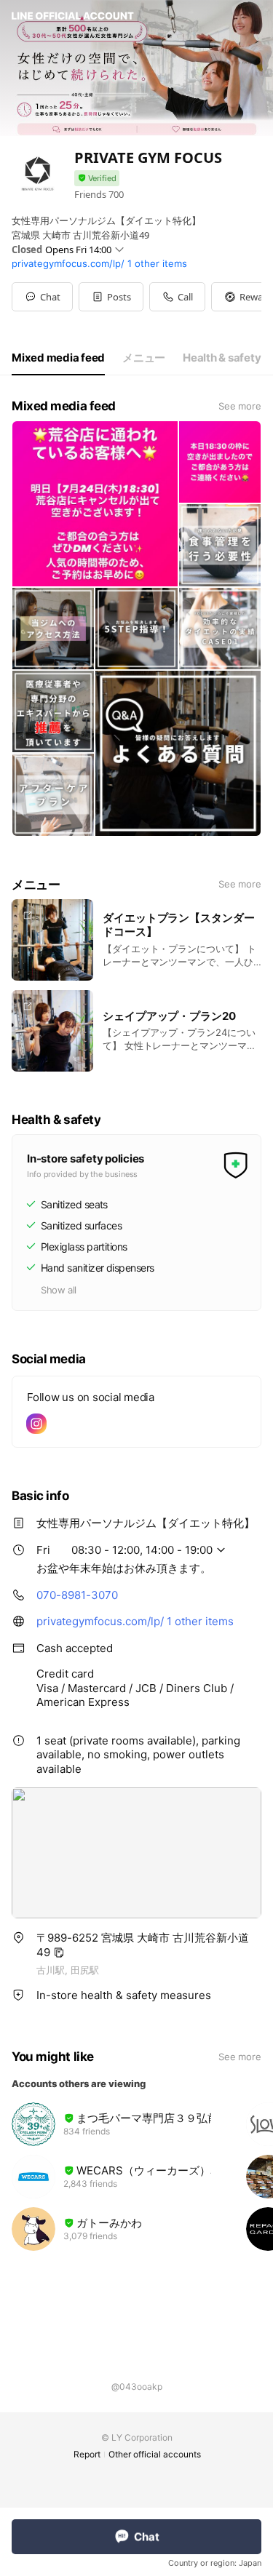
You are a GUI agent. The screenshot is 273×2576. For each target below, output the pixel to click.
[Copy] (59, 1953)
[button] (111, 297)
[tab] (58, 358)
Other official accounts (155, 2454)
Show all (59, 1290)
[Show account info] (97, 179)
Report (87, 2454)
